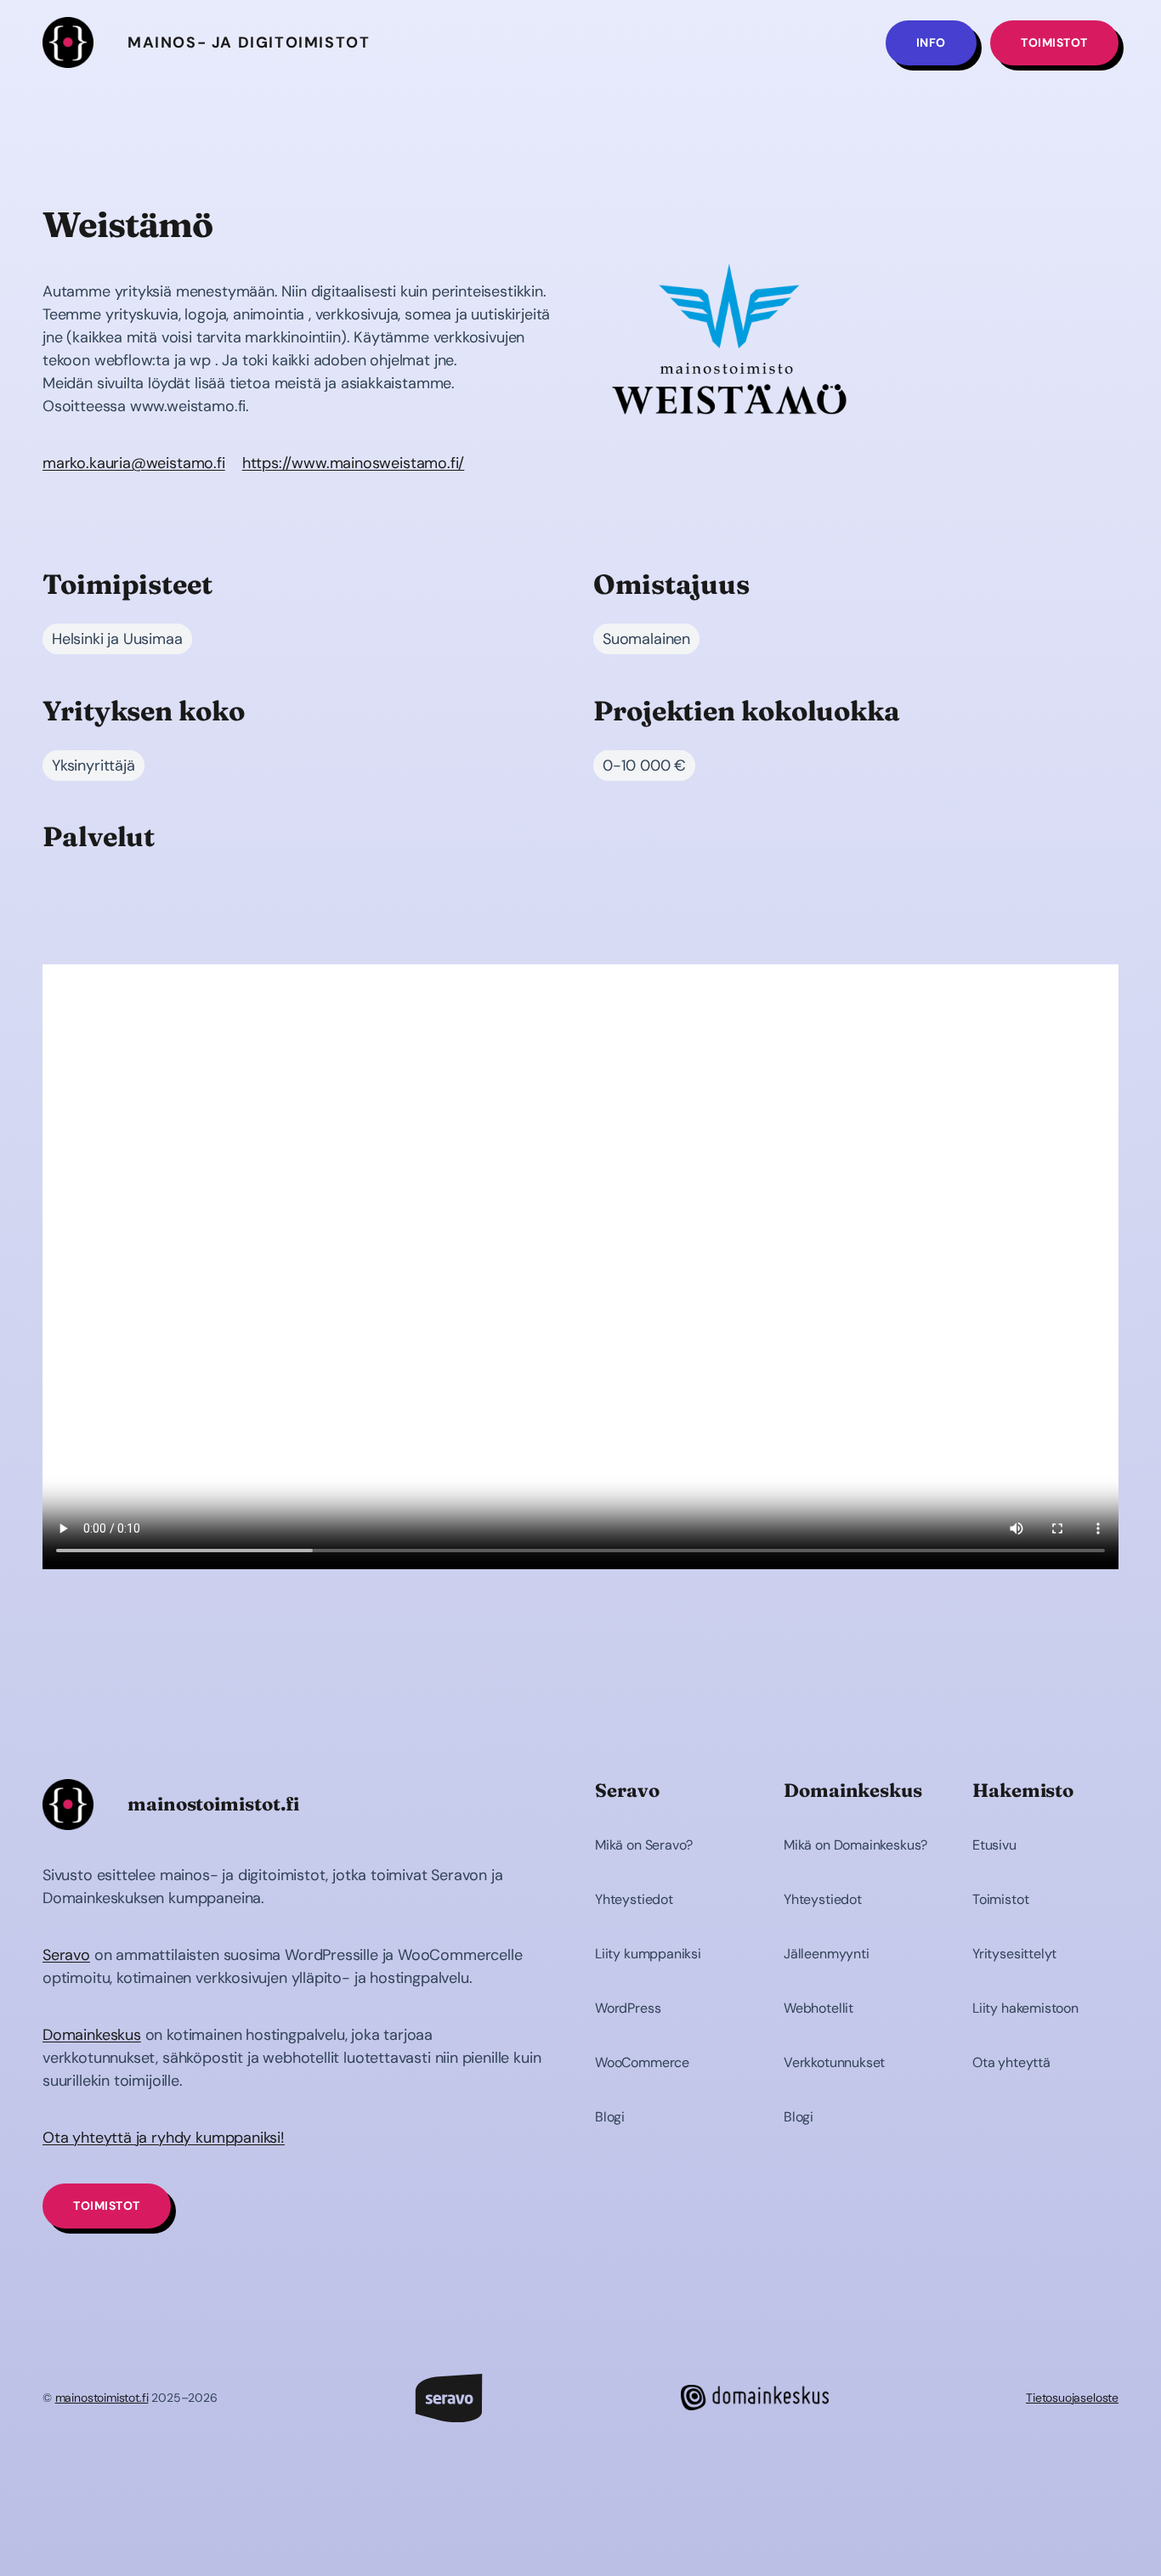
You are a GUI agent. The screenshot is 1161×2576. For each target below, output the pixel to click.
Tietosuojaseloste (1072, 2398)
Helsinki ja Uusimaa (117, 639)
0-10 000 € (644, 765)
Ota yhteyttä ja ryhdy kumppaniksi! (164, 2138)
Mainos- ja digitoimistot (249, 42)
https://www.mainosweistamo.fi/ (354, 463)
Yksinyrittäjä (93, 765)
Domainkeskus (92, 2035)
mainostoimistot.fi (102, 2398)
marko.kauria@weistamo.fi (134, 463)
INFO (931, 42)
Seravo (66, 1955)
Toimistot (1054, 42)
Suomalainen (646, 639)
